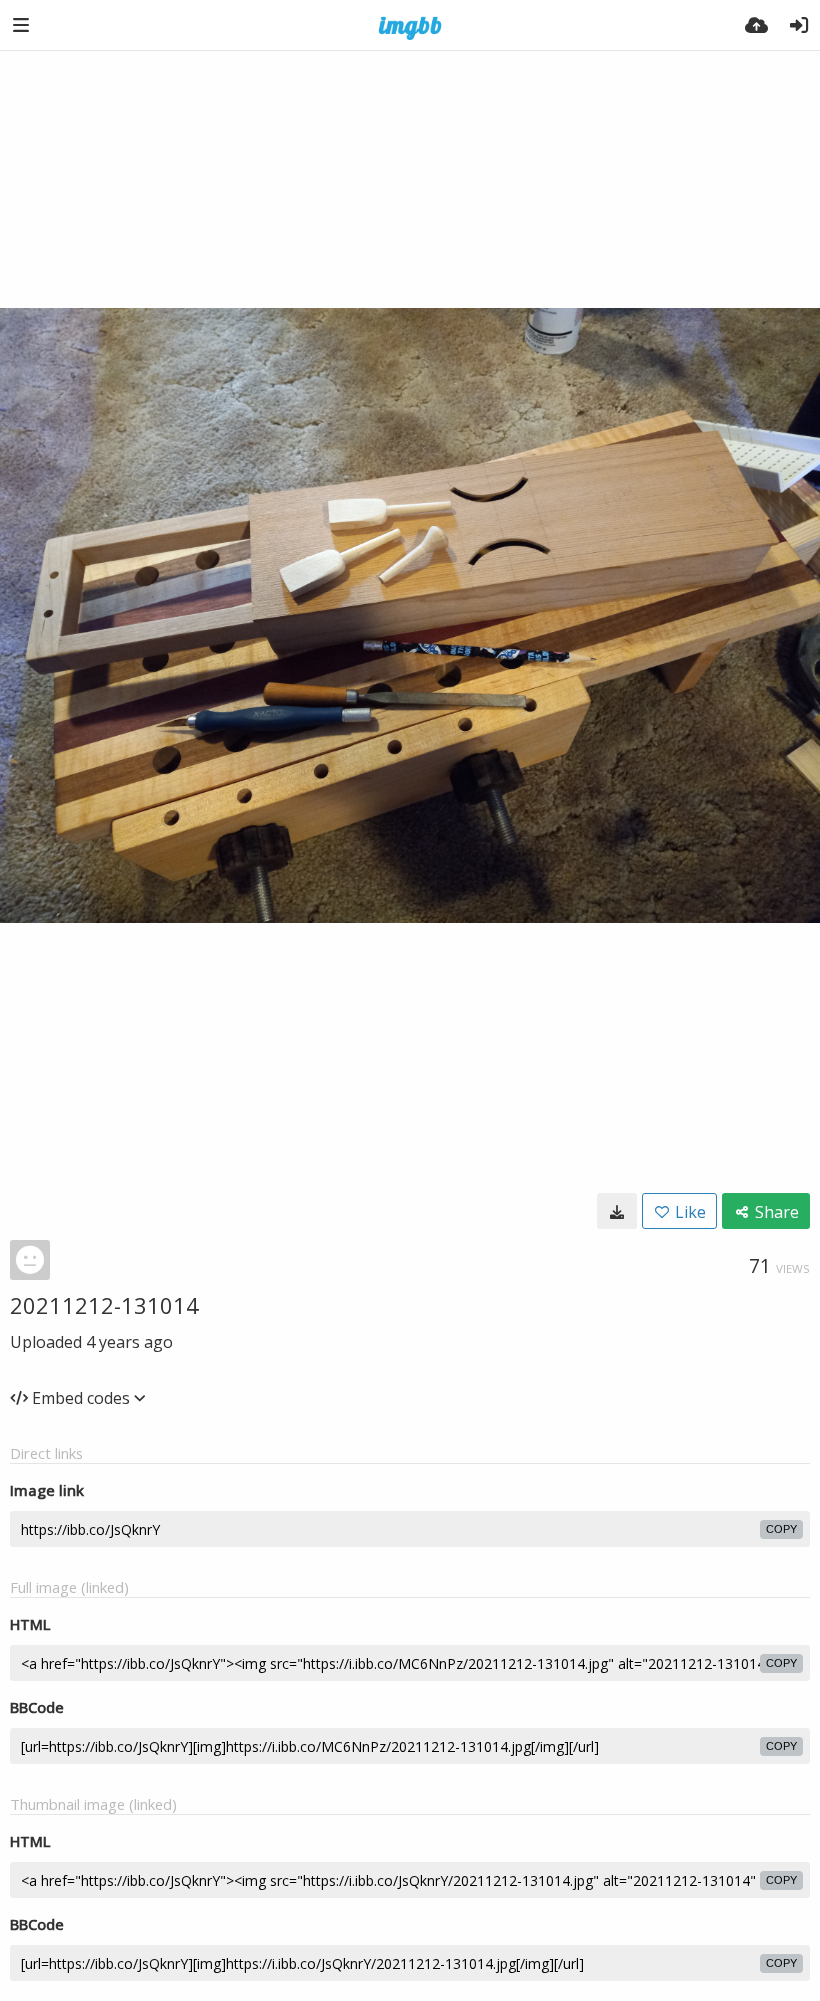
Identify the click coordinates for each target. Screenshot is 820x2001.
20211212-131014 (104, 1305)
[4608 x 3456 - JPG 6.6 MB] (617, 1211)
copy (781, 1529)
